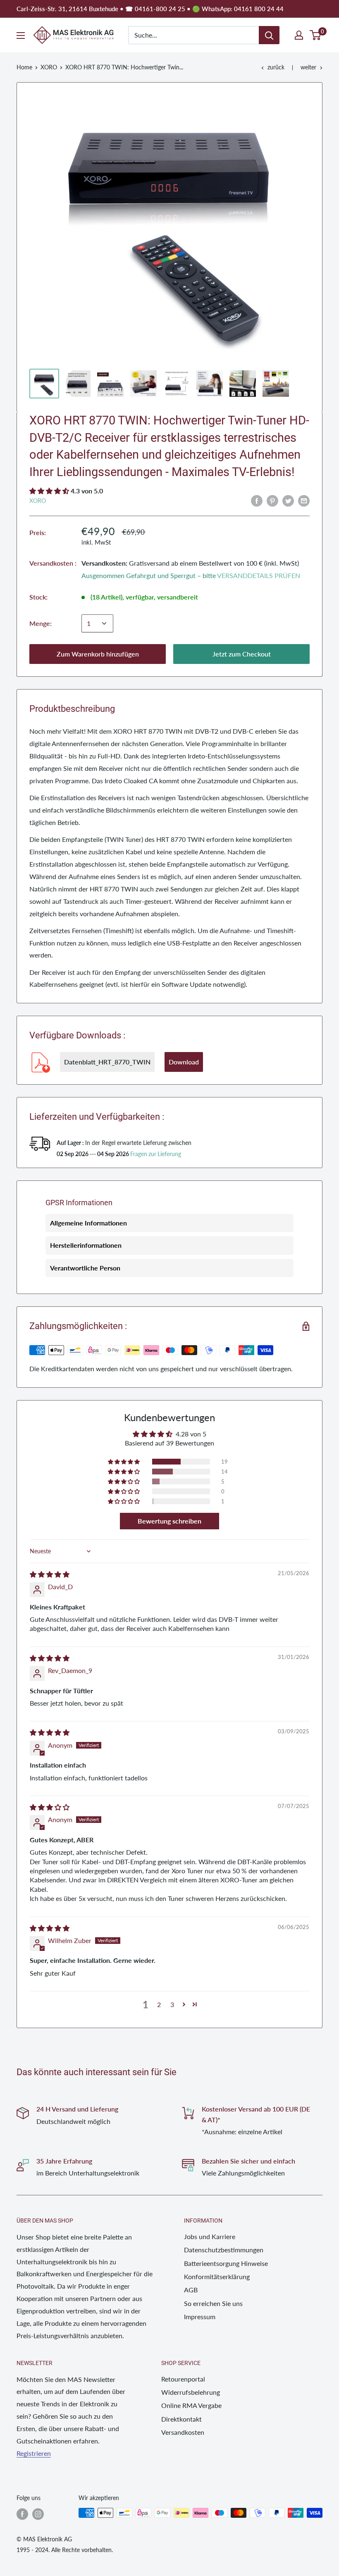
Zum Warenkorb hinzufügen (98, 654)
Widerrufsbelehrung (191, 2392)
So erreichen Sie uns (213, 2303)
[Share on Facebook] (257, 500)
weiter (308, 67)
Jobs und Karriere (210, 2236)
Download (184, 1062)
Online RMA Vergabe (191, 2405)
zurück (276, 67)
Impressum (200, 2317)
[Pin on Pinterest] (272, 500)
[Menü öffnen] (21, 36)
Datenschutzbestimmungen (224, 2250)
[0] (316, 35)
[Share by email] (304, 500)
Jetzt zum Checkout (242, 654)
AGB (191, 2290)
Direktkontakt (181, 2419)
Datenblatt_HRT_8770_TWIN (107, 1062)
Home (24, 67)
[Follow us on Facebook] (22, 2514)
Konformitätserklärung (217, 2276)
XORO (49, 67)
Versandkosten (183, 2432)
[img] (50, 1574)
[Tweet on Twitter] (288, 500)
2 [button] (159, 2004)
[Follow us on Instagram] (38, 2514)
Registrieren (34, 2453)
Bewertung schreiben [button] (169, 1521)
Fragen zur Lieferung (156, 1154)
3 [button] (172, 2004)
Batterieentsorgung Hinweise (226, 2263)
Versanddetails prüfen (259, 575)
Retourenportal (183, 2379)
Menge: (41, 623)
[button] (50, 491)
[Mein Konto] (299, 35)
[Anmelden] (269, 35)
